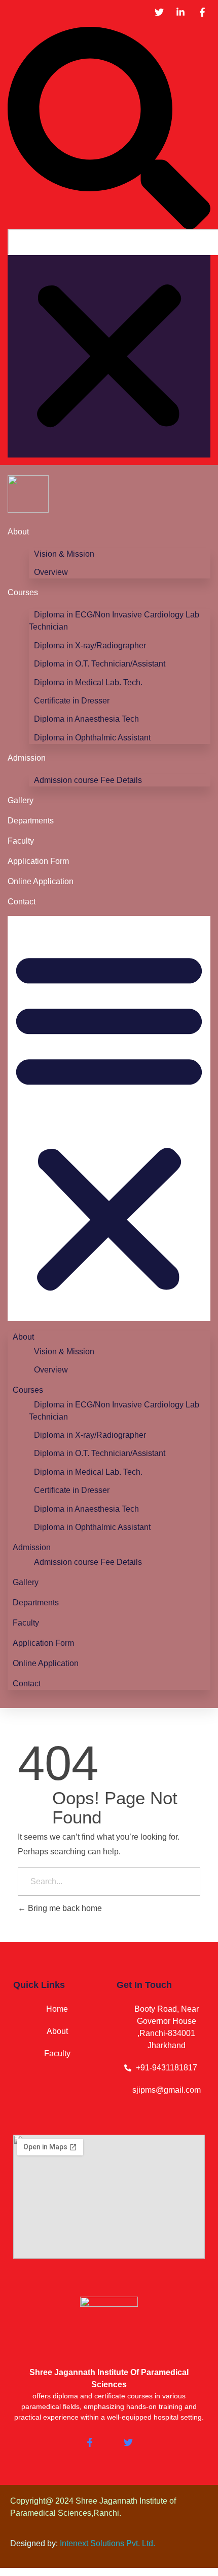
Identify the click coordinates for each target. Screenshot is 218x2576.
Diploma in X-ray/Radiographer (90, 646)
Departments (31, 821)
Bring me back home (64, 1908)
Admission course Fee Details (88, 780)
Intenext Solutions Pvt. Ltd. (107, 2543)
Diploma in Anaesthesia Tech (86, 719)
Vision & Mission (64, 554)
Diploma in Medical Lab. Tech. (88, 682)
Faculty (21, 841)
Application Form (38, 861)
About (18, 532)
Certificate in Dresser (72, 701)
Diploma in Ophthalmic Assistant (92, 738)
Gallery (21, 800)
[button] (109, 128)
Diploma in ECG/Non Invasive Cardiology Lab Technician (114, 621)
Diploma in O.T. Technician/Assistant (100, 664)
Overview (51, 572)
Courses (23, 592)
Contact (22, 902)
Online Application (41, 881)
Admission (27, 758)
